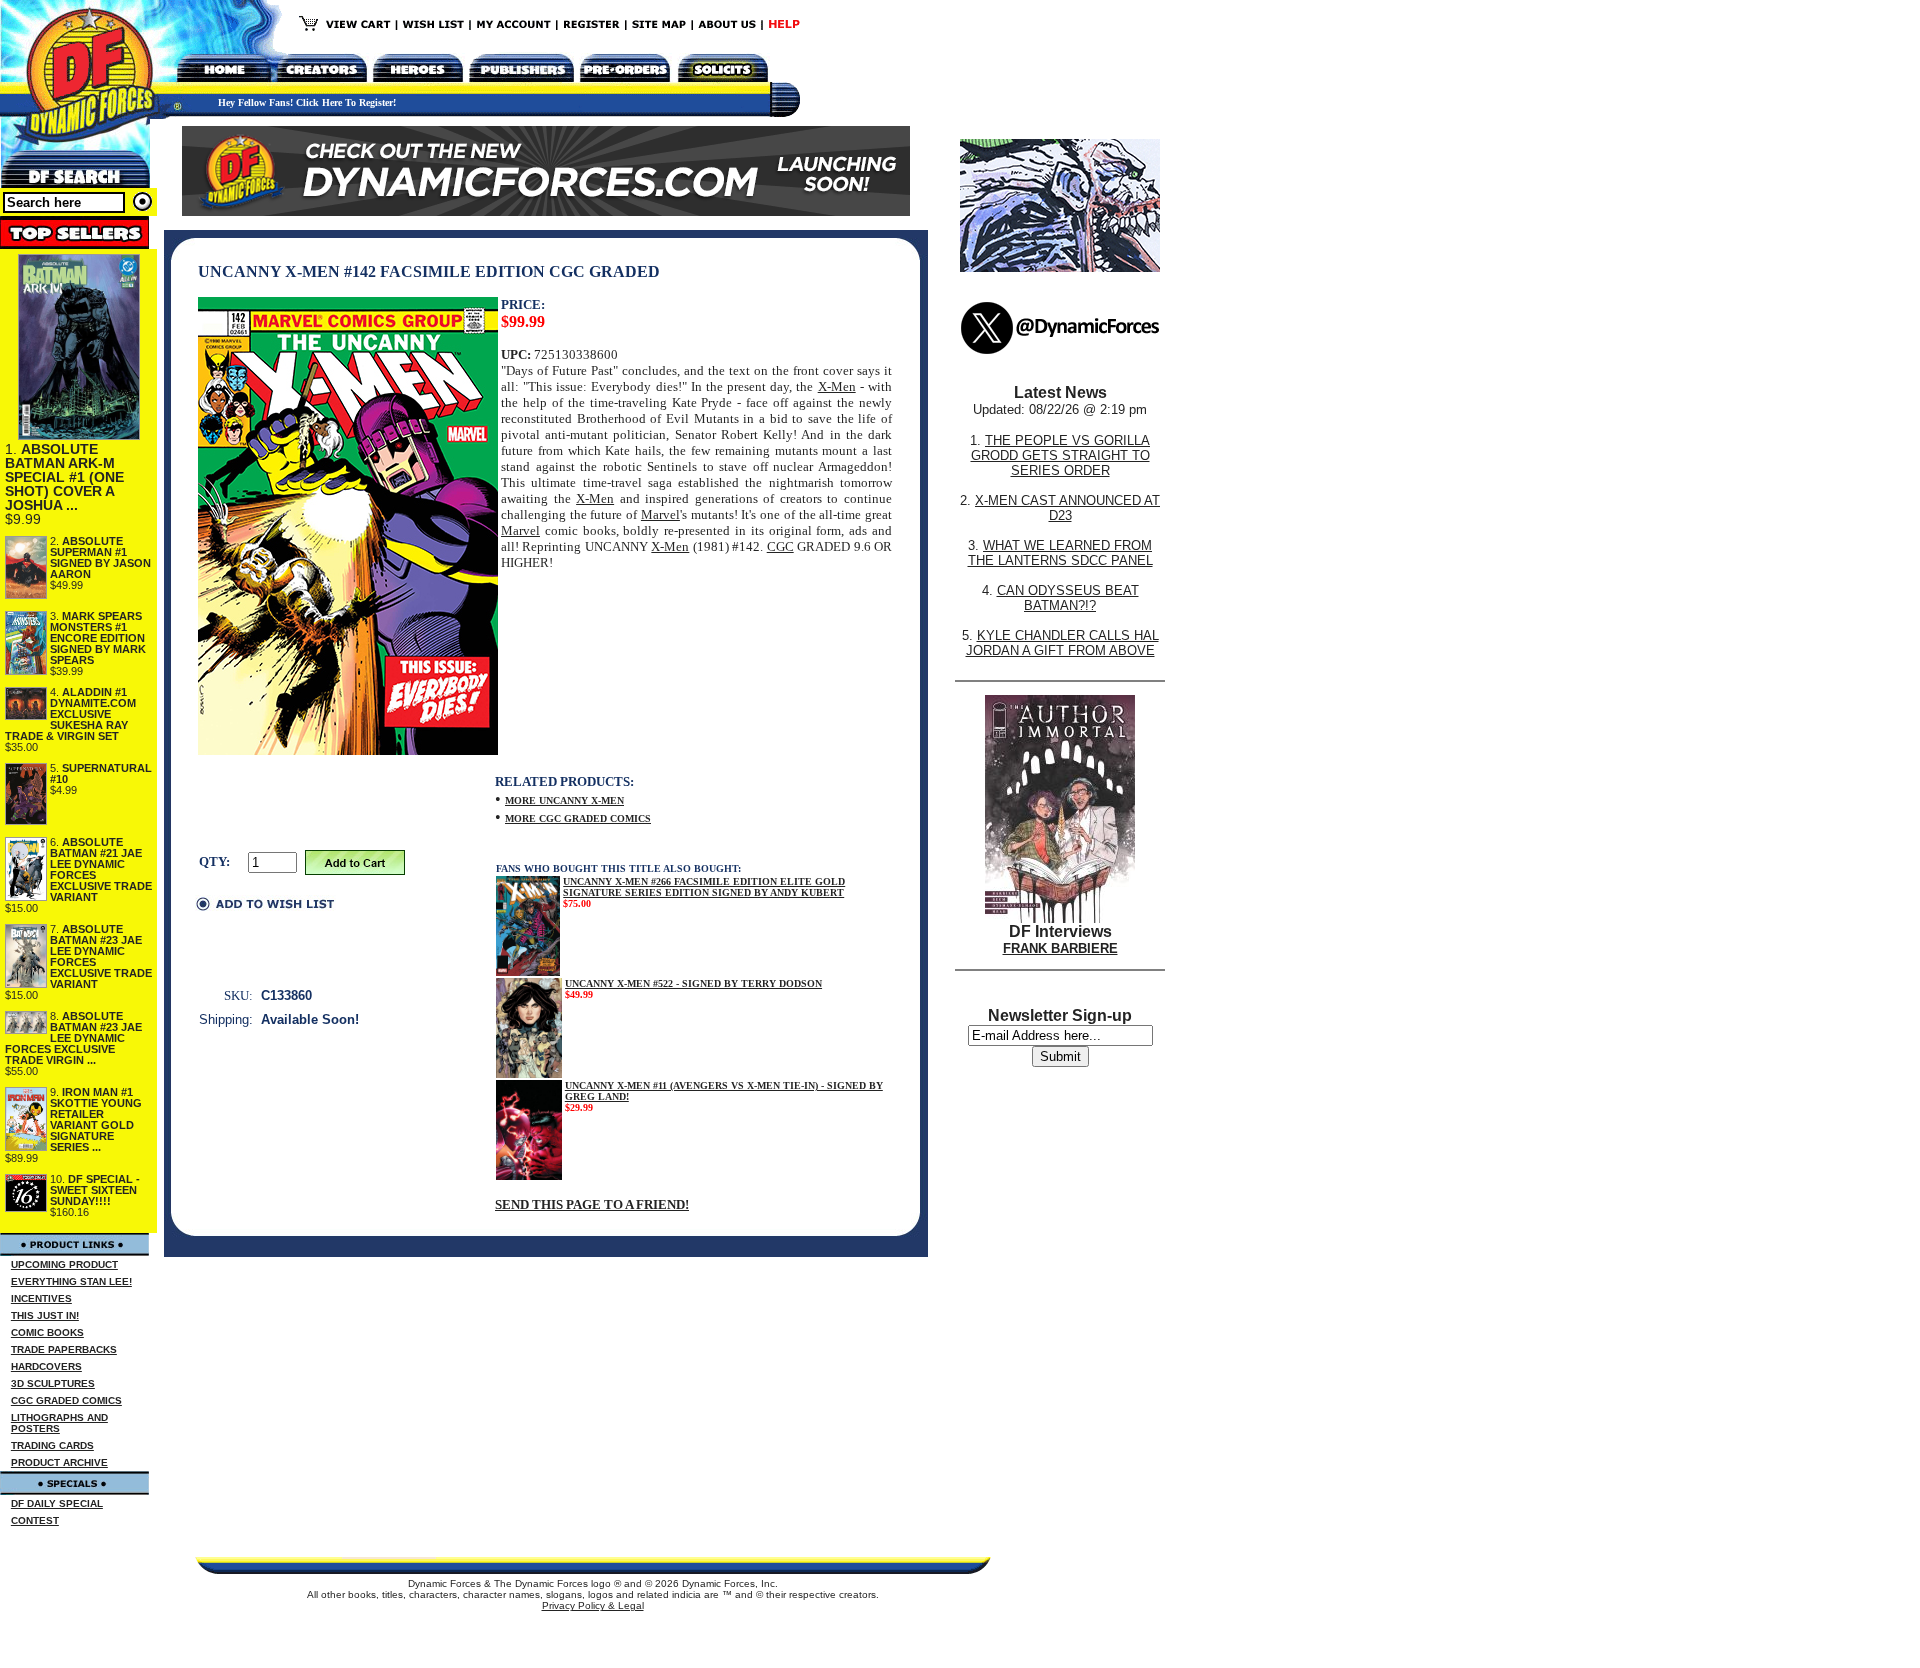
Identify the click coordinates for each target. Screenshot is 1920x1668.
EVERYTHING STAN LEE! (71, 1281)
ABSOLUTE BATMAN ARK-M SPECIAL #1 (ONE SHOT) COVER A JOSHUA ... (64, 477)
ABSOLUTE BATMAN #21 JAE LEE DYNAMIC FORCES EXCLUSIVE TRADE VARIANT (101, 869)
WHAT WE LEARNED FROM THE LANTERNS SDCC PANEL (1060, 553)
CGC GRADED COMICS (66, 1400)
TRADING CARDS (52, 1445)
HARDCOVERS (46, 1366)
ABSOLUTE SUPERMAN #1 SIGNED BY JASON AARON (100, 557)
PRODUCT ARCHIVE (59, 1462)
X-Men (837, 386)
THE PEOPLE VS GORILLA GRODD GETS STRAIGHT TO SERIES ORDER (1061, 455)
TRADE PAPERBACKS (64, 1349)
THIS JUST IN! (45, 1315)
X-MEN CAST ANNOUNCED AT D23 (1067, 508)
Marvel (660, 514)
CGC (780, 546)
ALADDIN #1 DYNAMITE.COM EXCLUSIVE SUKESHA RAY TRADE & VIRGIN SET (70, 714)
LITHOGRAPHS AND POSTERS (59, 1423)
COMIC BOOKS (47, 1332)
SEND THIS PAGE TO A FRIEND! (592, 1204)
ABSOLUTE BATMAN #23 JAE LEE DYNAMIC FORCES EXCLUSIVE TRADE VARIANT (101, 956)
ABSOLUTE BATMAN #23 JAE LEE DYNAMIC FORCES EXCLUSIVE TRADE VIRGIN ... (73, 1038)
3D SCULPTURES (53, 1383)
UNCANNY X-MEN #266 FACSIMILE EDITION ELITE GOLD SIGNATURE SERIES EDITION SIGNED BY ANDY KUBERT (704, 887)
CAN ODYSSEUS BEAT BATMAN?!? (1068, 598)
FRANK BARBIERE (1060, 948)
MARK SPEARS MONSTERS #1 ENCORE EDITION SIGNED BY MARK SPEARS (98, 638)
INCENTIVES (41, 1298)
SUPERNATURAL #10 (101, 773)
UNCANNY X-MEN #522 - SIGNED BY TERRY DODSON (693, 983)
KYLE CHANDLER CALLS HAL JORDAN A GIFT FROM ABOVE (1062, 643)
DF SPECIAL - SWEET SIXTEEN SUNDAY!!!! (95, 1190)
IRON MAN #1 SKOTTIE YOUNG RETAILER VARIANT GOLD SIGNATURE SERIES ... (96, 1119)
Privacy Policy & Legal (593, 1605)
